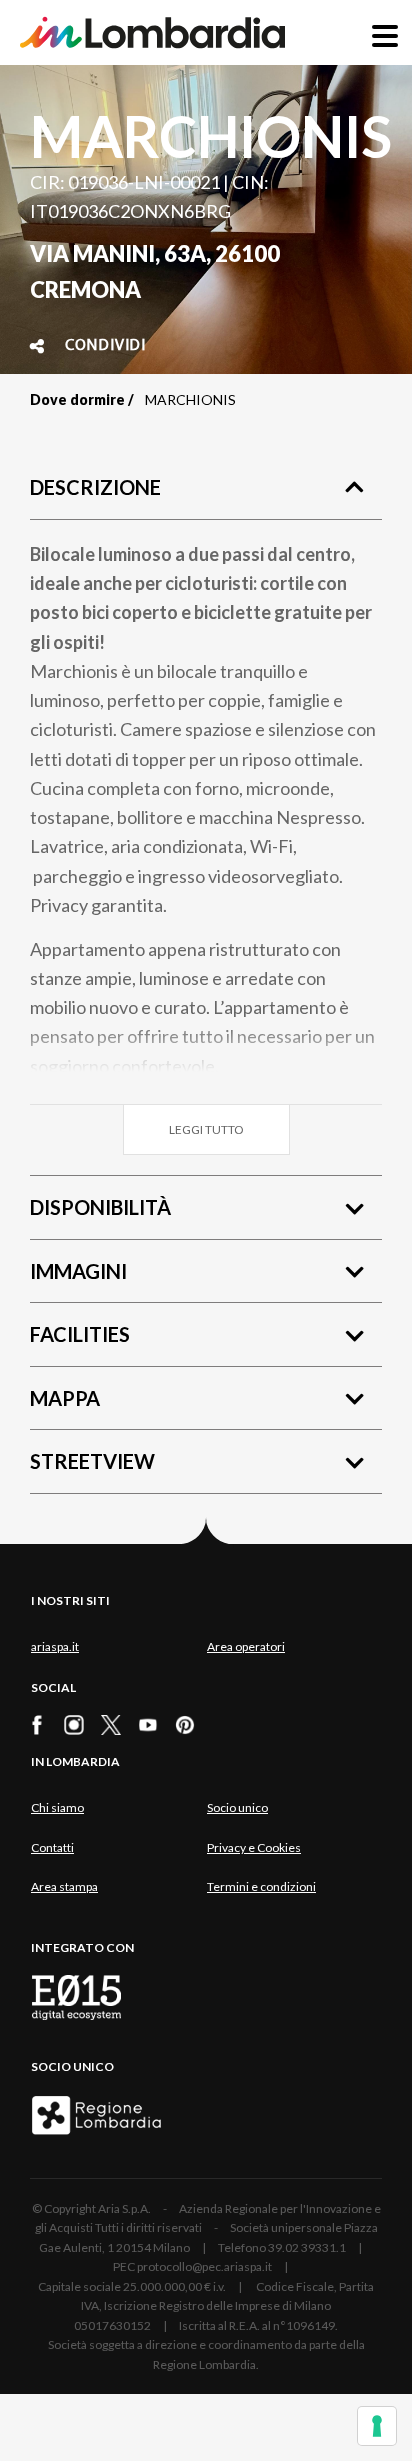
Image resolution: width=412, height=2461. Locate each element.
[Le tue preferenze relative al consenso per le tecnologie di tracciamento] (377, 2426)
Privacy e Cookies (254, 1847)
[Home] (152, 32)
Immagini (78, 1271)
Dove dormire (77, 399)
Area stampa (64, 1886)
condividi (105, 346)
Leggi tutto (206, 1129)
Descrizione (95, 487)
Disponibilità (100, 1207)
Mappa (65, 1398)
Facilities (80, 1334)
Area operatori (246, 1646)
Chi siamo (57, 1807)
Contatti (52, 1847)
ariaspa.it (55, 1646)
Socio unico (237, 1807)
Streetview (92, 1461)
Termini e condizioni (261, 1886)
